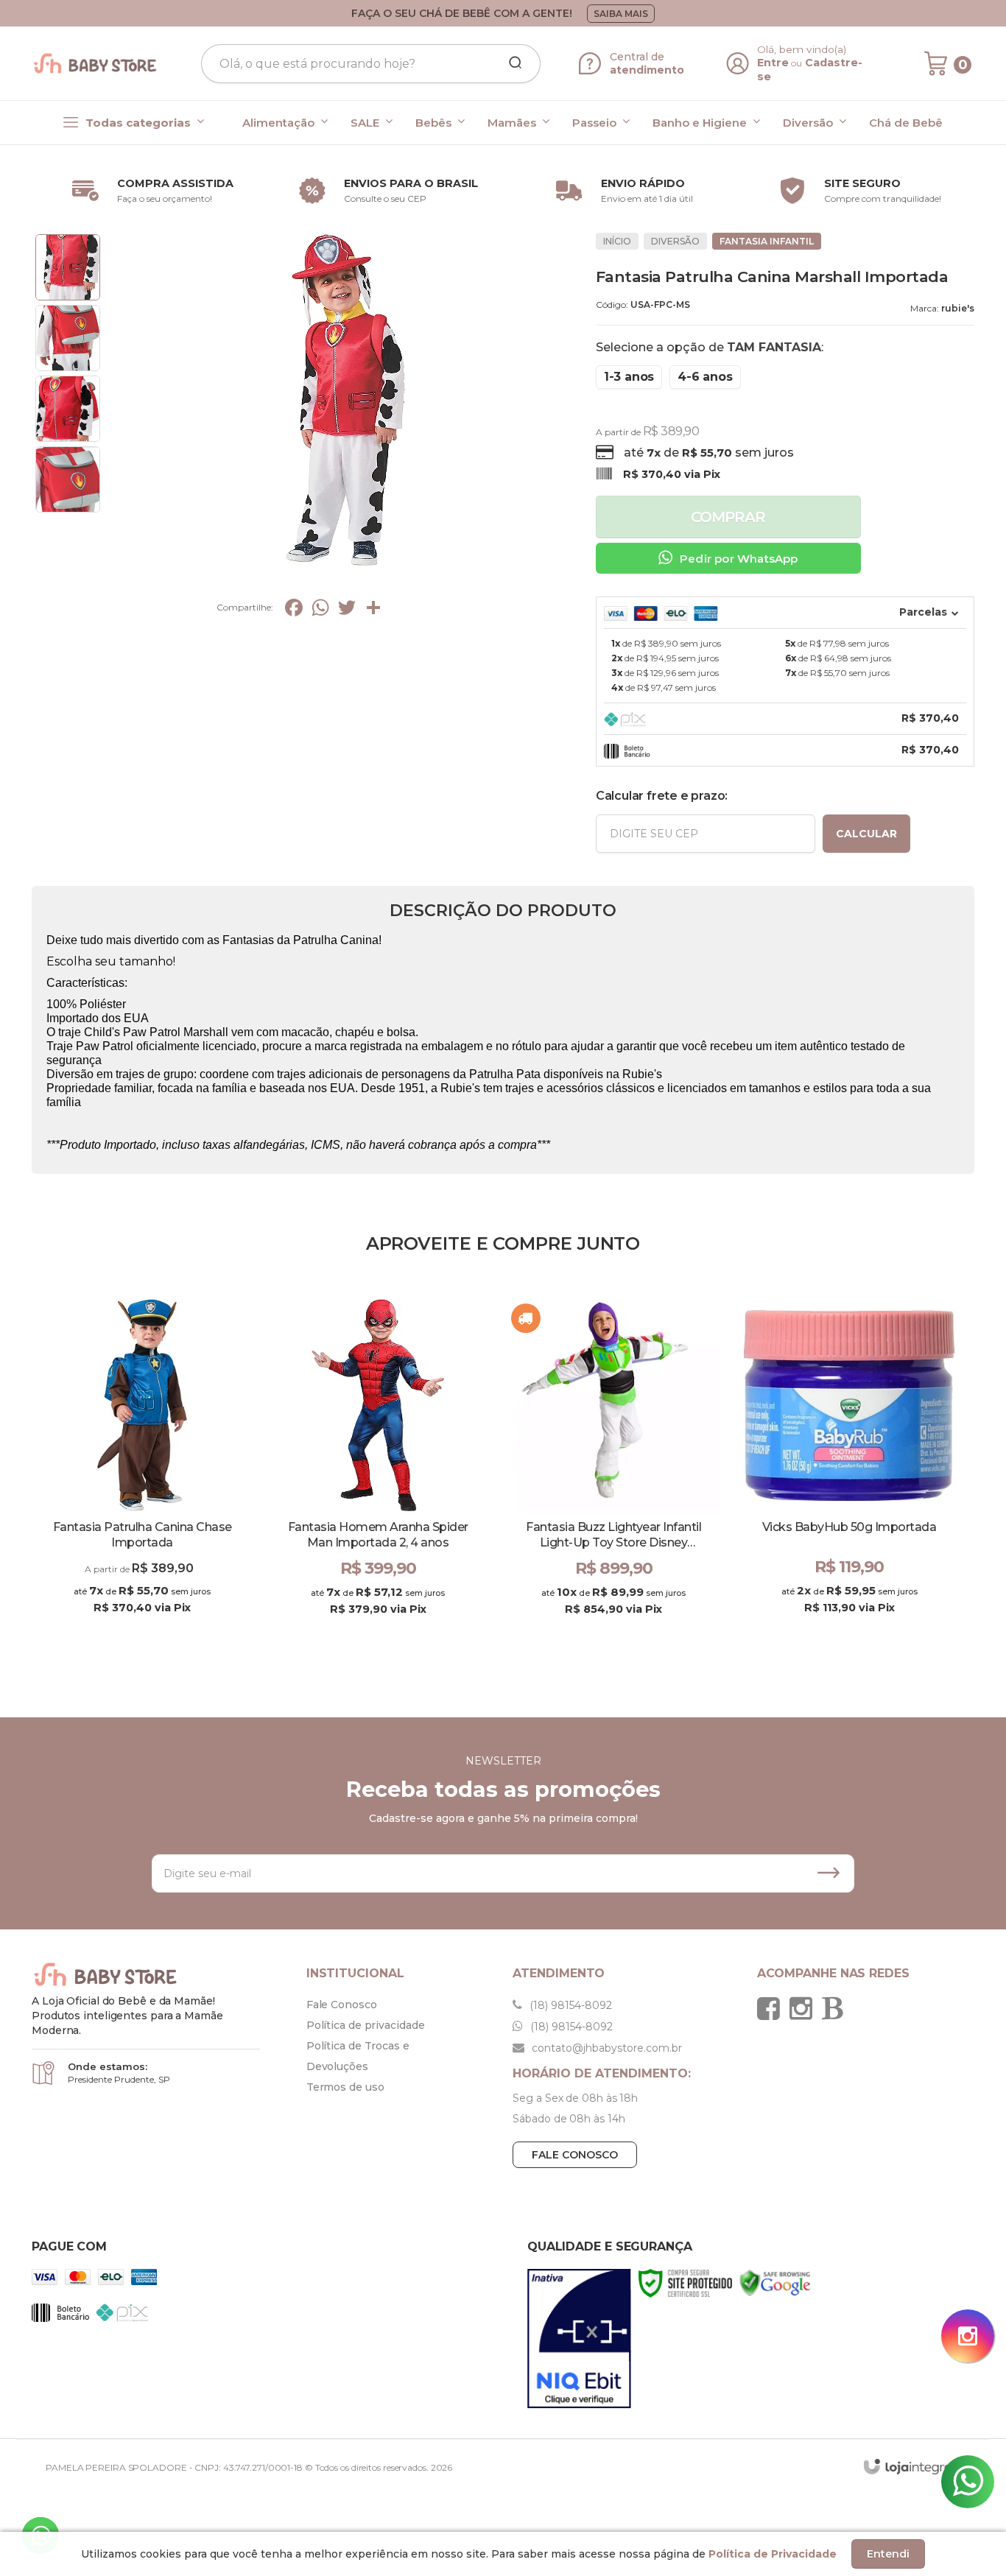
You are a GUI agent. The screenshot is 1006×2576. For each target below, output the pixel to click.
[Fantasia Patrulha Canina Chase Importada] (142, 1470)
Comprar (728, 517)
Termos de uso (345, 2087)
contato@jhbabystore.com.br (605, 2048)
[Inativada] (579, 2339)
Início (617, 241)
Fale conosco (575, 2155)
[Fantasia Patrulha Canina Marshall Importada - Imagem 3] (68, 409)
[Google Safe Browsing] (775, 2283)
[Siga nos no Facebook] (772, 2008)
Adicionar (404, 1624)
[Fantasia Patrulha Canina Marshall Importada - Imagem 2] (68, 338)
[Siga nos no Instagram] (805, 2008)
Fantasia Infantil (767, 241)
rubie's (958, 308)
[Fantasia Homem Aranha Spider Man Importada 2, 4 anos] (378, 1470)
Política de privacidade (366, 2025)
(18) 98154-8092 (569, 2005)
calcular (866, 834)
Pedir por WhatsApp (739, 559)
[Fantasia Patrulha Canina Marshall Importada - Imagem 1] (68, 267)
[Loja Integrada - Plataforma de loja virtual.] (915, 2467)
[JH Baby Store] (95, 63)
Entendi (888, 2554)
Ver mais (142, 1624)
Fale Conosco (342, 2005)
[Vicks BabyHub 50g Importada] (849, 1470)
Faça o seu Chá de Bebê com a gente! (462, 13)
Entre (773, 63)
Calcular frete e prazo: (662, 796)
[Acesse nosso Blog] (836, 2008)
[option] (150, 191)
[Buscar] (510, 63)
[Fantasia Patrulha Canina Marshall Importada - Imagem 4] (68, 479)
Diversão (675, 241)
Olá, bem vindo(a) (802, 49)
